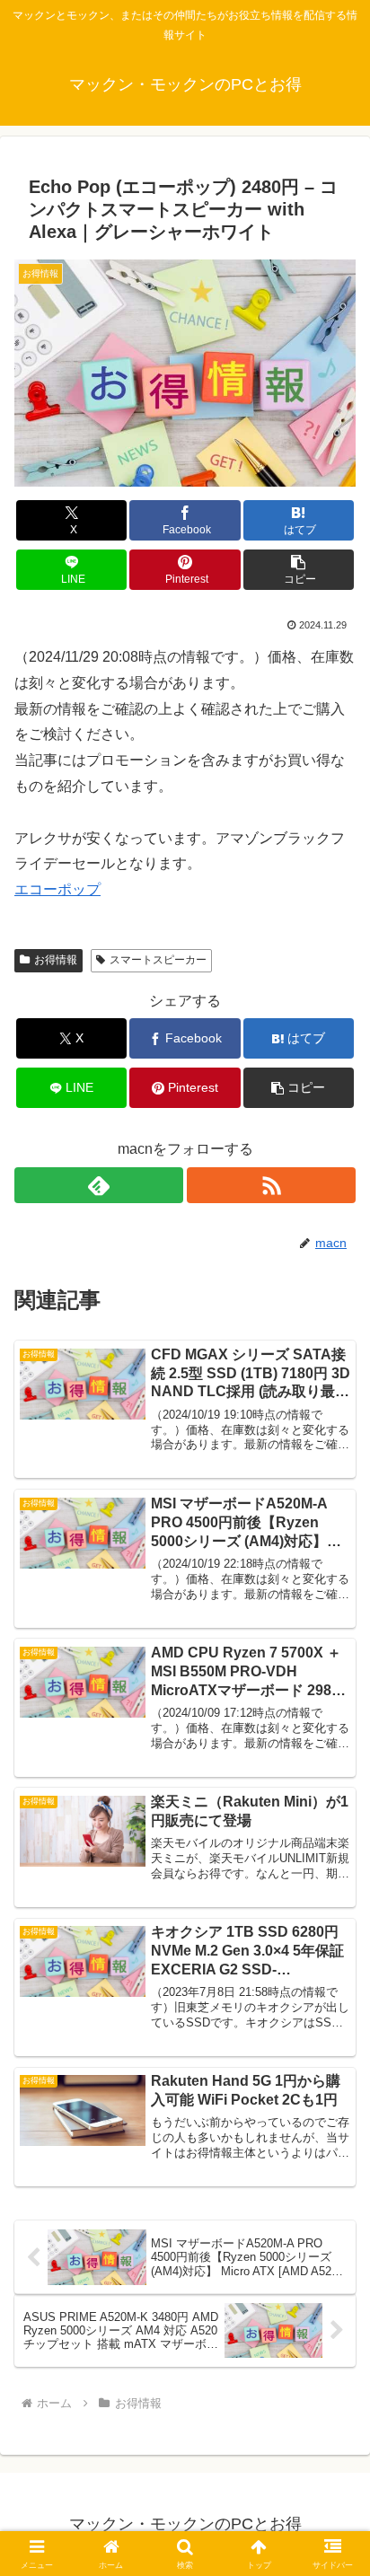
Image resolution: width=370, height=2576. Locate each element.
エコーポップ (57, 889)
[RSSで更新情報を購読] (271, 1185)
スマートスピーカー (158, 960)
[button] (299, 570)
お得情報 (56, 960)
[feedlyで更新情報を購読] (99, 1185)
